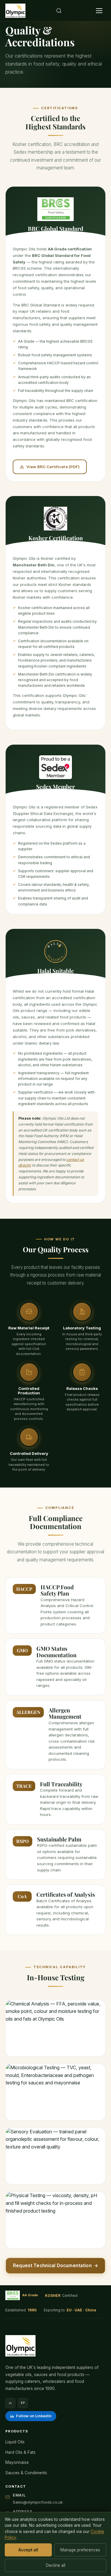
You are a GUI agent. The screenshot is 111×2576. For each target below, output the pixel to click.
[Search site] (59, 11)
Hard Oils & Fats (20, 2452)
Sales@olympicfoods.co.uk (38, 2502)
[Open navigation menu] (99, 11)
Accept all (28, 2550)
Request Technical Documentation (55, 2266)
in (10, 2403)
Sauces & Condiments (26, 2473)
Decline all (56, 2565)
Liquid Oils (15, 2442)
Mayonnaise (17, 2462)
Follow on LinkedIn (34, 2416)
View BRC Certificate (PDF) (50, 468)
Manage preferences (80, 2550)
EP (23, 2403)
